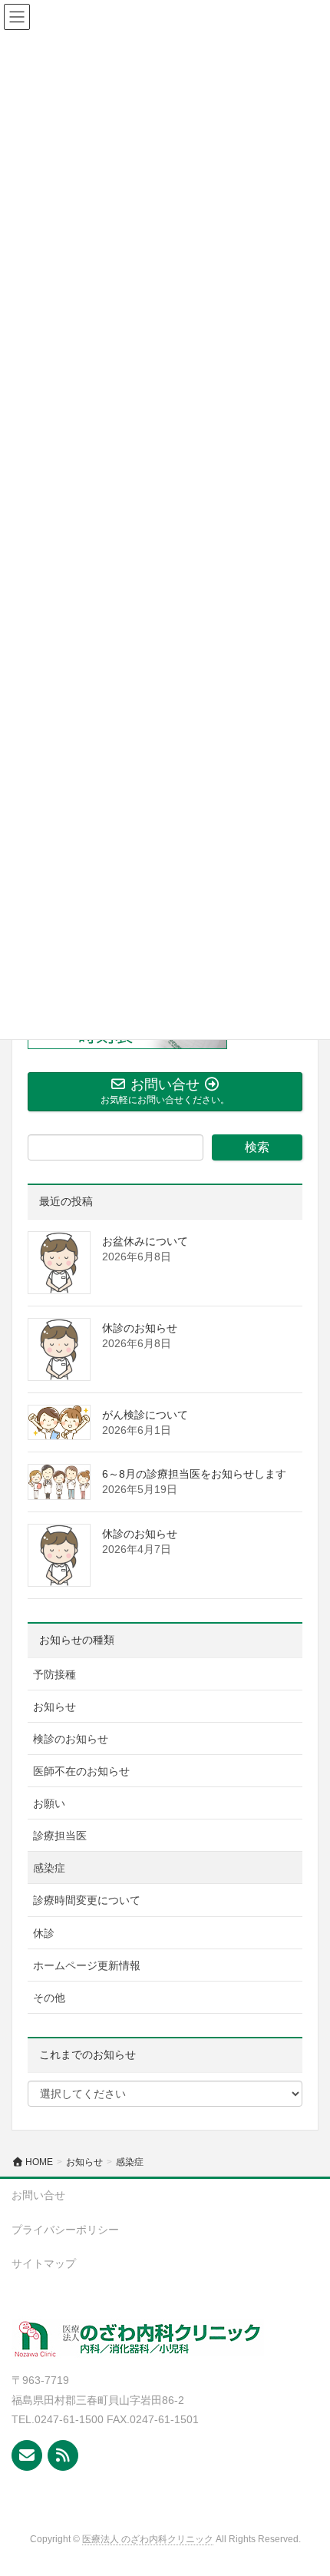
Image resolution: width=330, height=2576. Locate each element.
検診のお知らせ (71, 1739)
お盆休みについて (145, 1241)
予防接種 (54, 1674)
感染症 (49, 1868)
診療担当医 (60, 1836)
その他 (49, 1998)
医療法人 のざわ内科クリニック (148, 2539)
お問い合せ (38, 2195)
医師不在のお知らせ (81, 1771)
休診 (44, 1933)
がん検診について (145, 1415)
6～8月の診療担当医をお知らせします (194, 1474)
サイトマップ (44, 2263)
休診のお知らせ (140, 1328)
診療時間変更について (87, 1900)
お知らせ (54, 1707)
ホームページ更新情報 (87, 1965)
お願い (49, 1803)
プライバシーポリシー (65, 2230)
